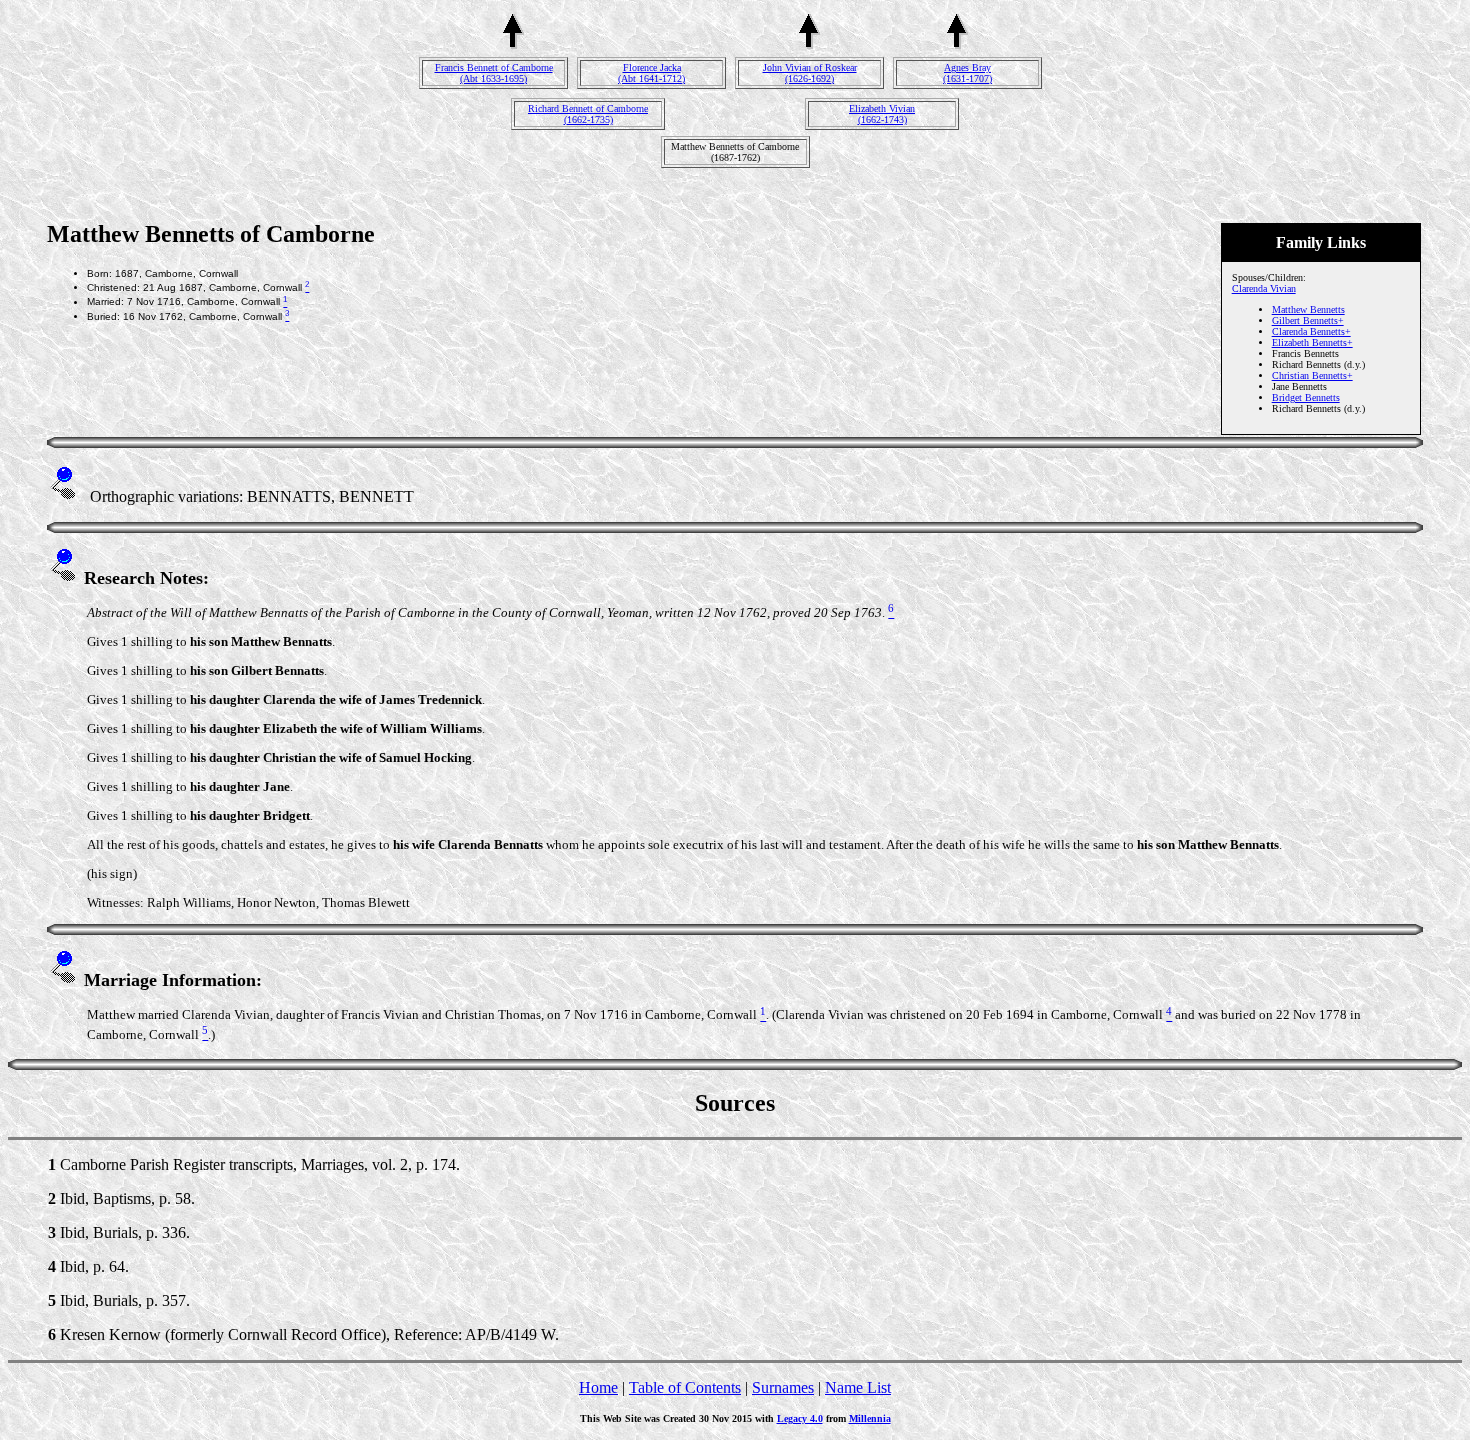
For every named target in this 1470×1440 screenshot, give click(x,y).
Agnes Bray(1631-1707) (967, 73)
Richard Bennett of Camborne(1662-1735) (588, 114)
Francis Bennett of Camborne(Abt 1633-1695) (494, 73)
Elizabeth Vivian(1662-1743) (882, 114)
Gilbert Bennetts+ (1308, 320)
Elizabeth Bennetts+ (1312, 342)
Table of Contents (685, 1387)
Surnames (783, 1387)
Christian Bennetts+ (1312, 375)
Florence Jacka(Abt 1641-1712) (651, 73)
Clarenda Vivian (1264, 288)
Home (598, 1387)
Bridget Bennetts (1306, 397)
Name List (858, 1387)
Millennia (870, 1418)
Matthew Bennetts (1308, 309)
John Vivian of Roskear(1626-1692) (810, 73)
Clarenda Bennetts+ (1311, 331)
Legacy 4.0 (800, 1418)
